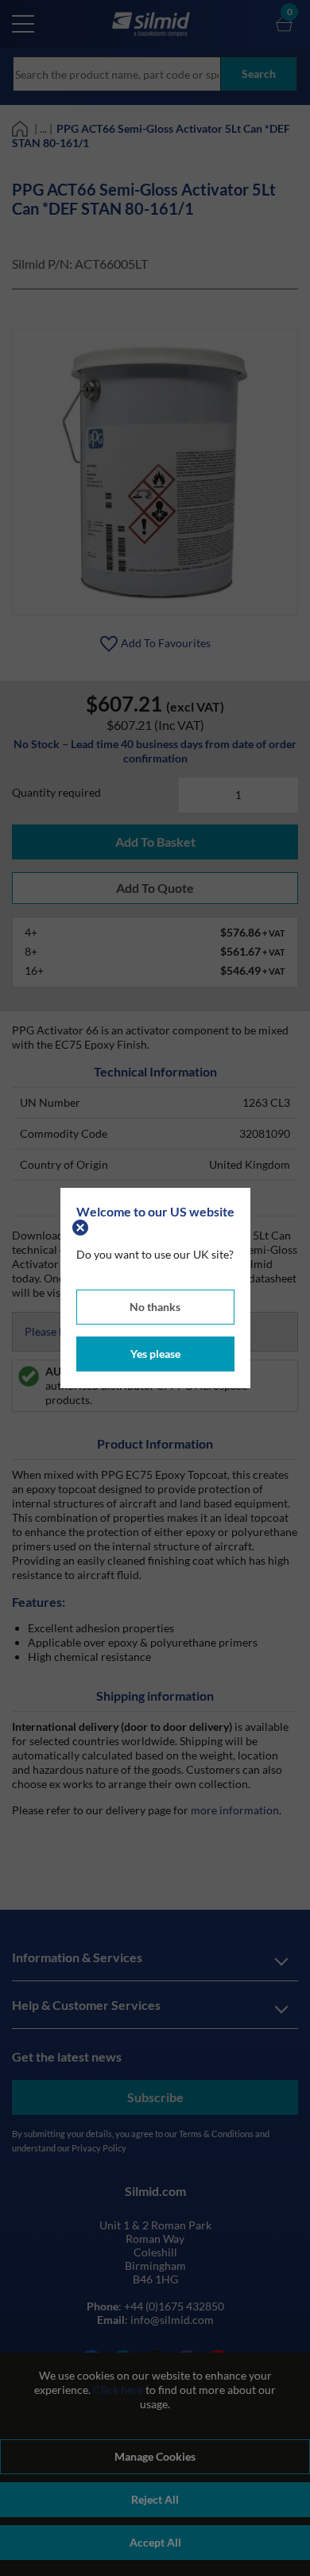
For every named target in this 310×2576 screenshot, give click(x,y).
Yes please (155, 1354)
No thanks (155, 1307)
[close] (82, 1226)
